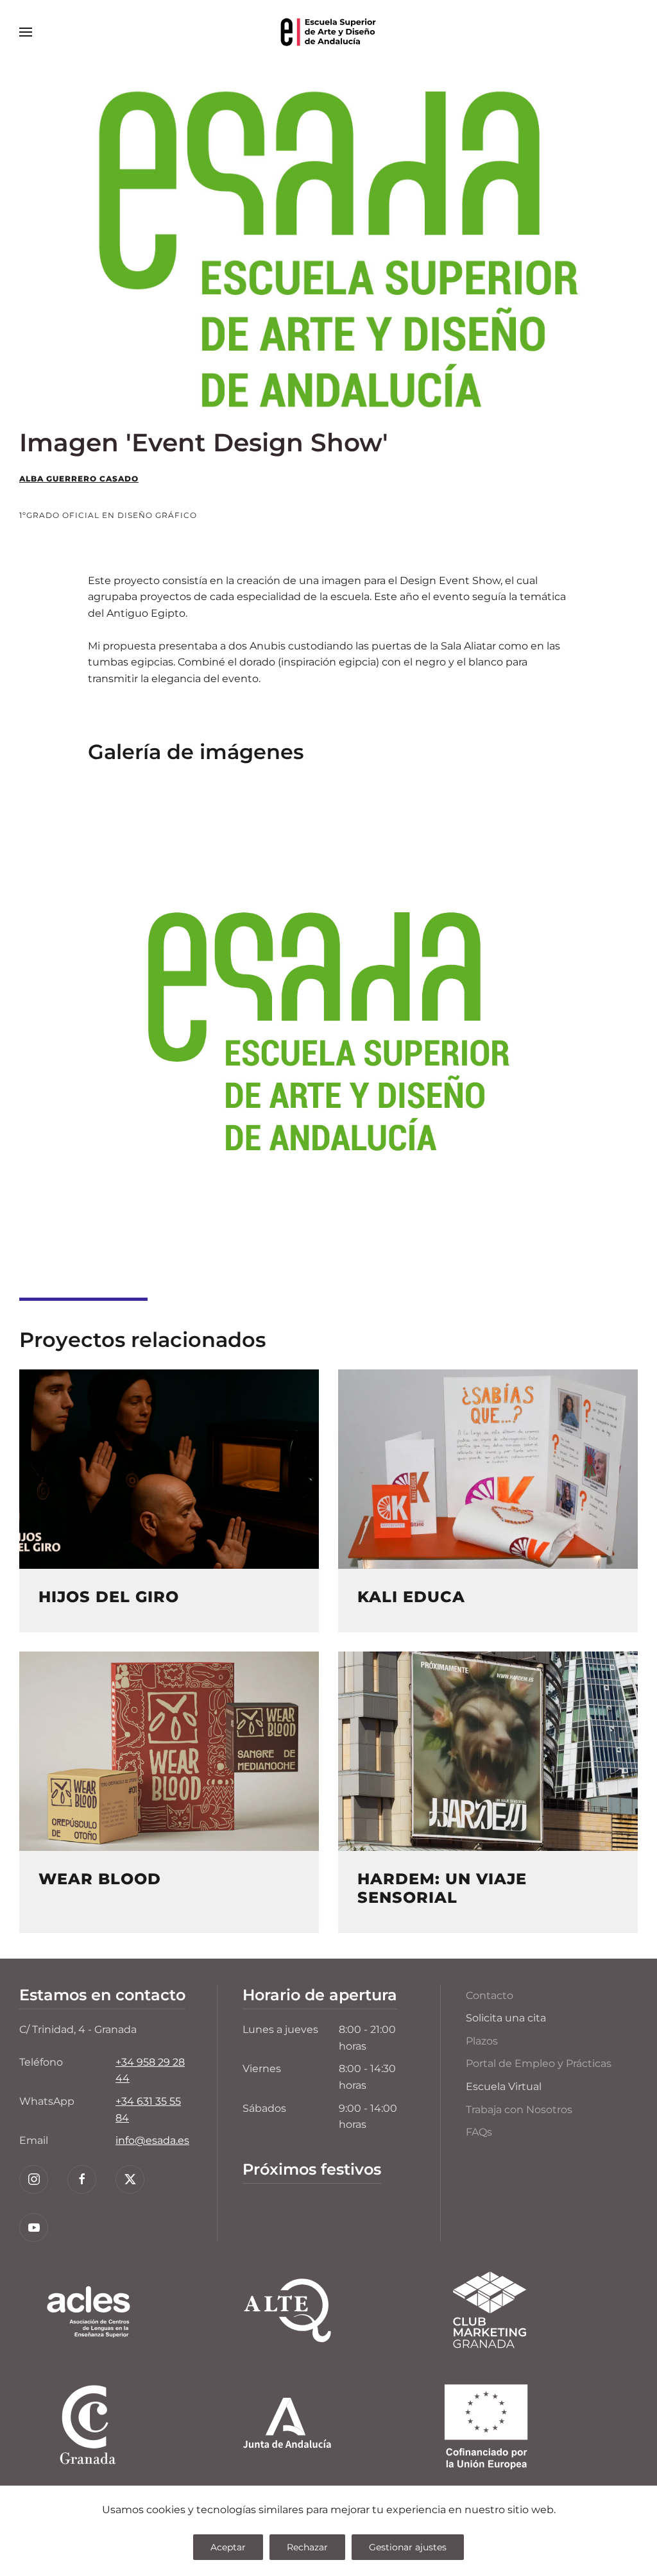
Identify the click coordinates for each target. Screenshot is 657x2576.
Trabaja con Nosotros (519, 2110)
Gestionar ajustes (408, 2547)
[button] (26, 32)
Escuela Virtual (504, 2087)
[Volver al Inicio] (328, 32)
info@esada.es (152, 2140)
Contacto (490, 1995)
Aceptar (228, 2547)
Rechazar (307, 2547)
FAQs (479, 2132)
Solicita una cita (506, 2018)
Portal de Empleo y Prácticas (539, 2063)
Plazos (482, 2041)
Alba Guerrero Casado (79, 479)
